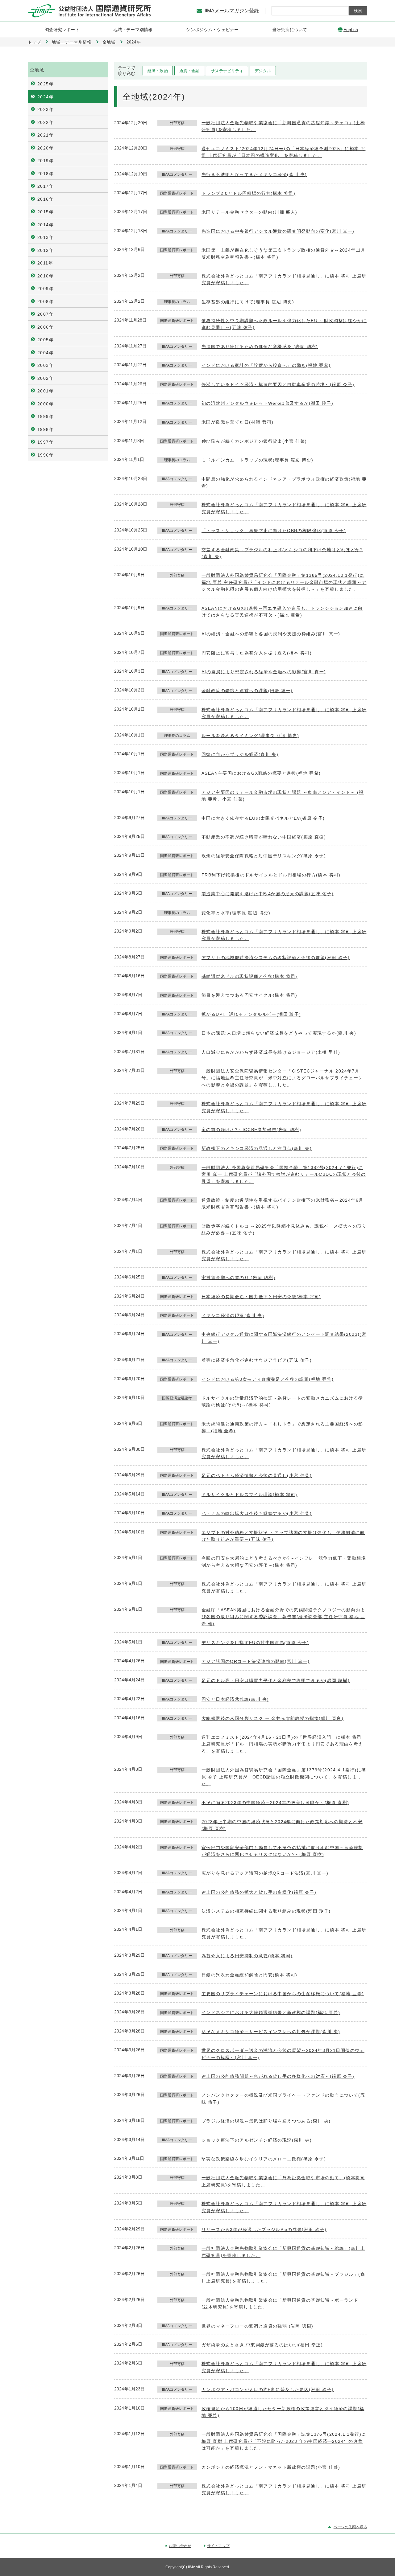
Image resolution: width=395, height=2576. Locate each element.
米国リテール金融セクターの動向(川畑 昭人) (249, 212)
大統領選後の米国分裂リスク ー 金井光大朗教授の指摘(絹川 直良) (272, 1718)
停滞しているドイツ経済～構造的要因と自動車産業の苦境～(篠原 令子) (278, 384)
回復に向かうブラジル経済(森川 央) (240, 754)
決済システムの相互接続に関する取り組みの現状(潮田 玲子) (266, 1911)
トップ (34, 42)
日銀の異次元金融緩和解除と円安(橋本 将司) (249, 1975)
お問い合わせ (180, 2546)
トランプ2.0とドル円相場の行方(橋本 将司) (248, 193)
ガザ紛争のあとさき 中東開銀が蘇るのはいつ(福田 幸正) (262, 2345)
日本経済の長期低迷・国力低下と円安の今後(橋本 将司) (261, 1297)
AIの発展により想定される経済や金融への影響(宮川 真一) (264, 672)
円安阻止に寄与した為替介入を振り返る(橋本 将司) (257, 653)
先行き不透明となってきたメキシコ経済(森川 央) (254, 174)
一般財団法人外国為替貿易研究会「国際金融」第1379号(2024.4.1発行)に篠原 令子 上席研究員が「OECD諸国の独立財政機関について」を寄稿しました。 (284, 1777)
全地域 (109, 42)
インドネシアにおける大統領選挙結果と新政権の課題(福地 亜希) (271, 2012)
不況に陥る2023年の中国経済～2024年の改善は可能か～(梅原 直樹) (275, 1803)
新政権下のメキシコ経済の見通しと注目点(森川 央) (257, 1148)
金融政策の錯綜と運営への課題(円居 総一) (247, 691)
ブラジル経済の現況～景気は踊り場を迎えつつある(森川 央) (266, 2121)
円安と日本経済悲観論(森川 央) (235, 1699)
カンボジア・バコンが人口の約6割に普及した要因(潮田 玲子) (268, 2389)
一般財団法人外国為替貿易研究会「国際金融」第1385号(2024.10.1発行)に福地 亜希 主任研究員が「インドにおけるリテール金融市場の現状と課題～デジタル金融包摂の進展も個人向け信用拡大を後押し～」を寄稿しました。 (284, 582)
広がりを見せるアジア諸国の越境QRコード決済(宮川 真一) (265, 1873)
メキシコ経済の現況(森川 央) (233, 1315)
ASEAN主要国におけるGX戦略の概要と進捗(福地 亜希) (261, 773)
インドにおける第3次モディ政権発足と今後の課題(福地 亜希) (268, 1379)
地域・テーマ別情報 (72, 42)
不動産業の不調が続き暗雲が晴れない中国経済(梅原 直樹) (264, 837)
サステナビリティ (227, 71)
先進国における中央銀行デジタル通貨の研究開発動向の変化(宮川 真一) (278, 231)
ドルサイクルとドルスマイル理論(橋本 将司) (249, 1495)
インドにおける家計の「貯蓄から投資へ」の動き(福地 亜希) (266, 365)
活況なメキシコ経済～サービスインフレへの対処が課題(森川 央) (271, 2032)
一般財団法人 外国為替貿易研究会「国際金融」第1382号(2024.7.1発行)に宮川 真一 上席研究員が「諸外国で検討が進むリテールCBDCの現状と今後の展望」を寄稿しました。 (284, 1174)
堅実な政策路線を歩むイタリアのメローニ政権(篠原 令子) (264, 2159)
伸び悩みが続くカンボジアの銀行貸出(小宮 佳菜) (254, 441)
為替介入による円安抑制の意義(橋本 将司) (247, 1956)
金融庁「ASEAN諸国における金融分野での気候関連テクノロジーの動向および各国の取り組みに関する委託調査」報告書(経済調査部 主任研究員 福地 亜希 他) (283, 1617)
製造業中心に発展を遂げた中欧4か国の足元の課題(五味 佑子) (268, 894)
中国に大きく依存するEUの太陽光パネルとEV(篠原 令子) (263, 818)
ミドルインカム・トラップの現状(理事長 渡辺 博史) (257, 460)
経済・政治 (158, 71)
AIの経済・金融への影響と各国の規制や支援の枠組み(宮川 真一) (271, 634)
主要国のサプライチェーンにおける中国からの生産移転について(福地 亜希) (283, 1994)
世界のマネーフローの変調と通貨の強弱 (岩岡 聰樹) (257, 2326)
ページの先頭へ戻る (350, 2527)
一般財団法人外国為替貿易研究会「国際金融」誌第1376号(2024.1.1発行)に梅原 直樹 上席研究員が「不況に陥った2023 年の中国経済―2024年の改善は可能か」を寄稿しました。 (284, 2441)
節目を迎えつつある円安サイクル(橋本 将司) (249, 995)
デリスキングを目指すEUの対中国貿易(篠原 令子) (255, 1643)
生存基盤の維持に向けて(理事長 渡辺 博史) (248, 302)
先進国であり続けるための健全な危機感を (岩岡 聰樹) (260, 347)
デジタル (263, 71)
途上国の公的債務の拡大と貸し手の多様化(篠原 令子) (259, 1892)
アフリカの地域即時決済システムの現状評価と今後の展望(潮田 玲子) (276, 958)
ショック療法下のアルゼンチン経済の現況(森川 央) (257, 2140)
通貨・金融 (189, 71)
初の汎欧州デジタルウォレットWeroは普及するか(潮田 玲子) (267, 403)
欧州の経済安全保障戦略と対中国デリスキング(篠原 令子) (264, 856)
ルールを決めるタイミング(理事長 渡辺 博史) (250, 736)
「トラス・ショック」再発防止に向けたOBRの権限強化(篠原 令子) (274, 531)
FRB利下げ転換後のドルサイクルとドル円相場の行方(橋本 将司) (271, 875)
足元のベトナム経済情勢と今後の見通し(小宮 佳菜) (257, 1475)
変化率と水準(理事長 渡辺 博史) (236, 913)
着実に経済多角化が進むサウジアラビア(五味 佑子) (257, 1360)
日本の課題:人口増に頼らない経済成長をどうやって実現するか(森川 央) (279, 1033)
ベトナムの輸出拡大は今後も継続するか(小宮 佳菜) (257, 1513)
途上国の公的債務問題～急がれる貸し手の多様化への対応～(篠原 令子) (278, 2076)
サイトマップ (218, 2546)
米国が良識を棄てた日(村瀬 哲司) (238, 422)
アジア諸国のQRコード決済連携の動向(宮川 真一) (256, 1661)
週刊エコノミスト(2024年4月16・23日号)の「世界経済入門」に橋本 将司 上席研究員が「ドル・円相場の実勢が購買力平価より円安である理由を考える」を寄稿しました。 (282, 1744)
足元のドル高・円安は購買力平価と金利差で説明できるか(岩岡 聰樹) (276, 1680)
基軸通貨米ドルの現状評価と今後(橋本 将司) (249, 976)
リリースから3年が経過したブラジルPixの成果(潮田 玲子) (264, 2229)
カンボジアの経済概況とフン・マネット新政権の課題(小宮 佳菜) (271, 2467)
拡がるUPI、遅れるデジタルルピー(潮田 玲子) (251, 1014)
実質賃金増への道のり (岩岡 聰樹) (238, 1278)
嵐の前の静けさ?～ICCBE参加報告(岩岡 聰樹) (251, 1130)
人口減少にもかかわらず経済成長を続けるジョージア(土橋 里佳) (271, 1052)
